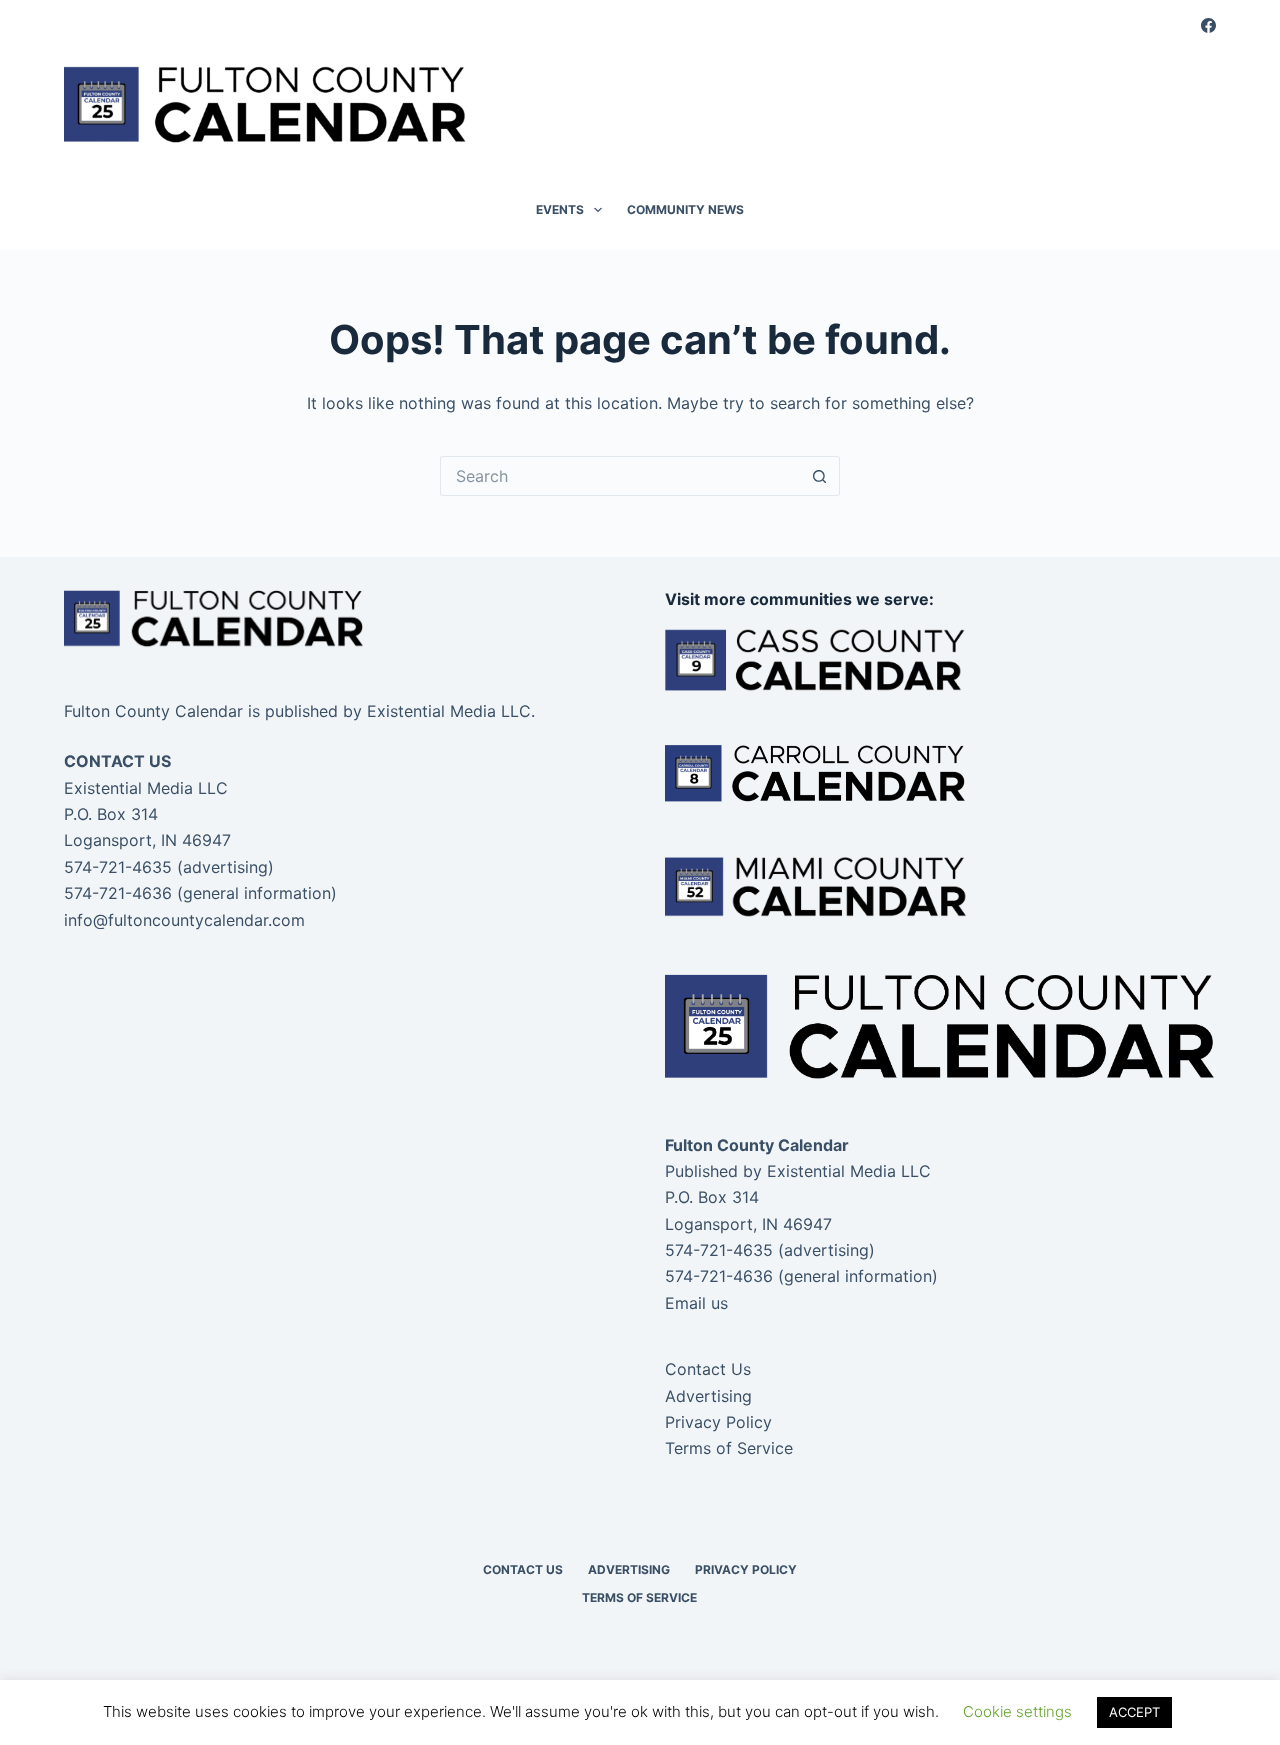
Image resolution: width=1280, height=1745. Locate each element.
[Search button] (820, 476)
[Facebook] (1208, 25)
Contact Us (708, 1369)
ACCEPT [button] (1134, 1712)
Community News (685, 209)
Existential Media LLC (849, 1171)
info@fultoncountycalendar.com (184, 920)
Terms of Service (729, 1448)
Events (560, 209)
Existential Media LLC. (451, 711)
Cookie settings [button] (1017, 1711)
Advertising (708, 1396)
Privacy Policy (718, 1422)
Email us (696, 1303)
